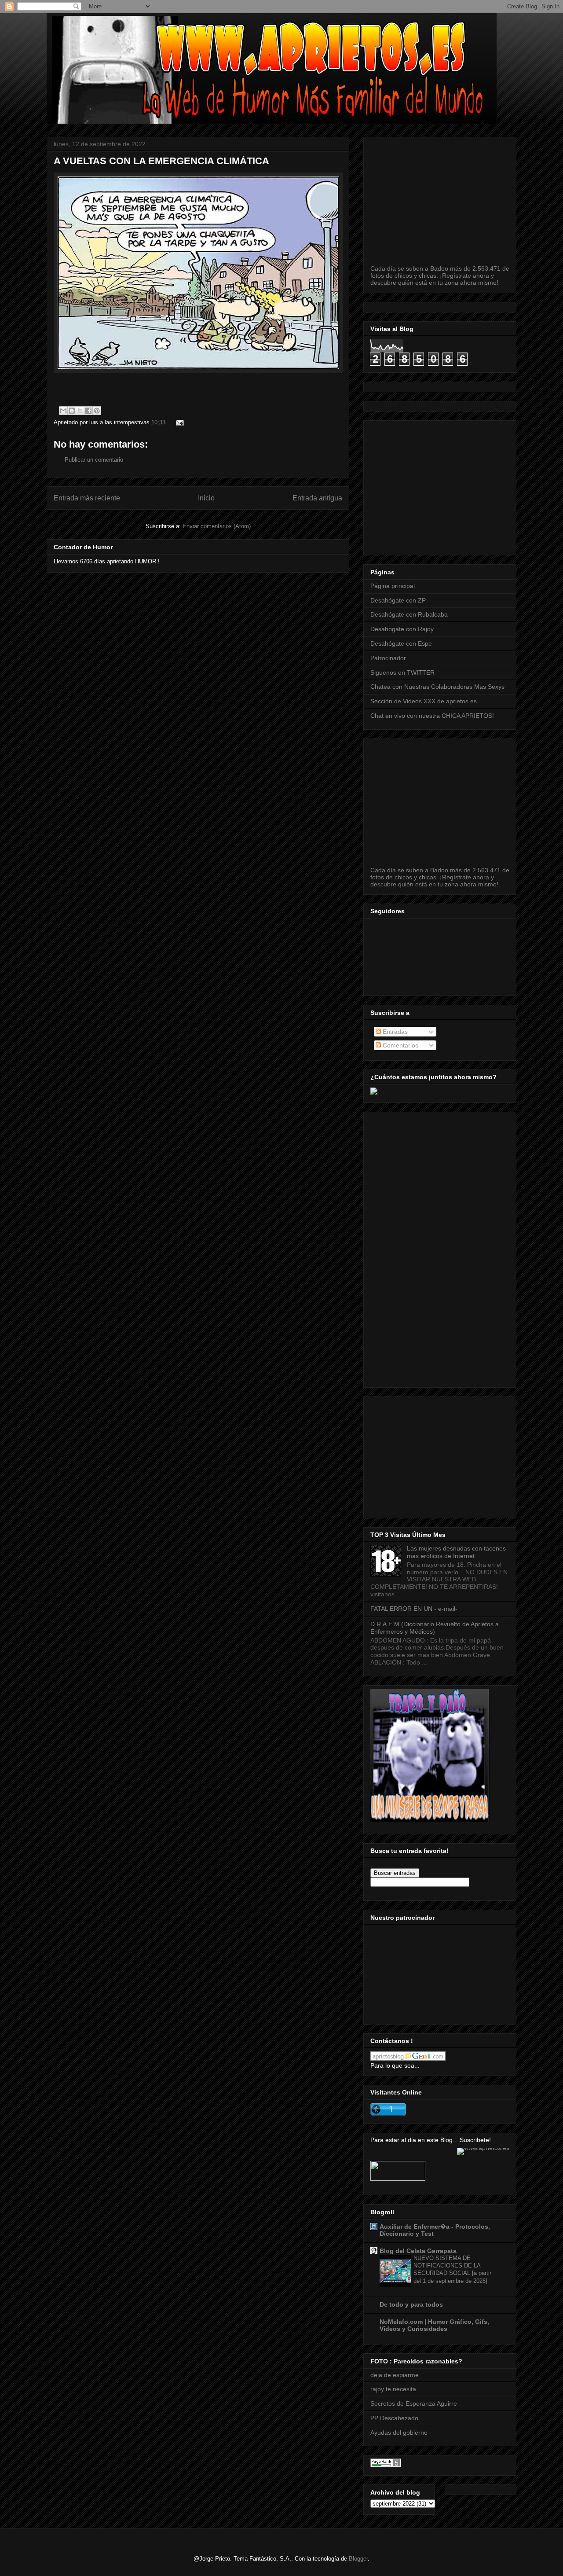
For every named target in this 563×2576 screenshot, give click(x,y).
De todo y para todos (411, 2304)
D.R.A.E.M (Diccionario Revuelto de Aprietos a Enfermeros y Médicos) (435, 1628)
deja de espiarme (395, 2375)
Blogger (358, 2559)
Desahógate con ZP (398, 600)
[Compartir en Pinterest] (97, 411)
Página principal (393, 586)
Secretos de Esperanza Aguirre (414, 2403)
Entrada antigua (317, 498)
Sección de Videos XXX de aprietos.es (424, 701)
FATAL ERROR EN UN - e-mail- (414, 1609)
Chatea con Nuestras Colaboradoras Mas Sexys (437, 687)
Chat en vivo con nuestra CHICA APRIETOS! (432, 716)
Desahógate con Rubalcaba (409, 614)
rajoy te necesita (393, 2389)
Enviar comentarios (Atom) (217, 526)
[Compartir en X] (80, 411)
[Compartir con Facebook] (88, 411)
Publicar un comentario (94, 460)
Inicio (206, 498)
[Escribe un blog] (72, 411)
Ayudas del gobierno (399, 2433)
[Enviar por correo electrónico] (63, 411)
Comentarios (400, 1045)
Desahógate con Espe (401, 643)
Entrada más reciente (87, 498)
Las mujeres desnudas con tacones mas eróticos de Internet (456, 1552)
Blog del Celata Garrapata (418, 2251)
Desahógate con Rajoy (402, 629)
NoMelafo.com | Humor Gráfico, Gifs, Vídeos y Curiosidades (434, 2325)
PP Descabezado (394, 2418)
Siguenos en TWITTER (402, 672)
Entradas (394, 1032)
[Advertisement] (467, 485)
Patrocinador (388, 658)
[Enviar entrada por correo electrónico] (178, 422)
